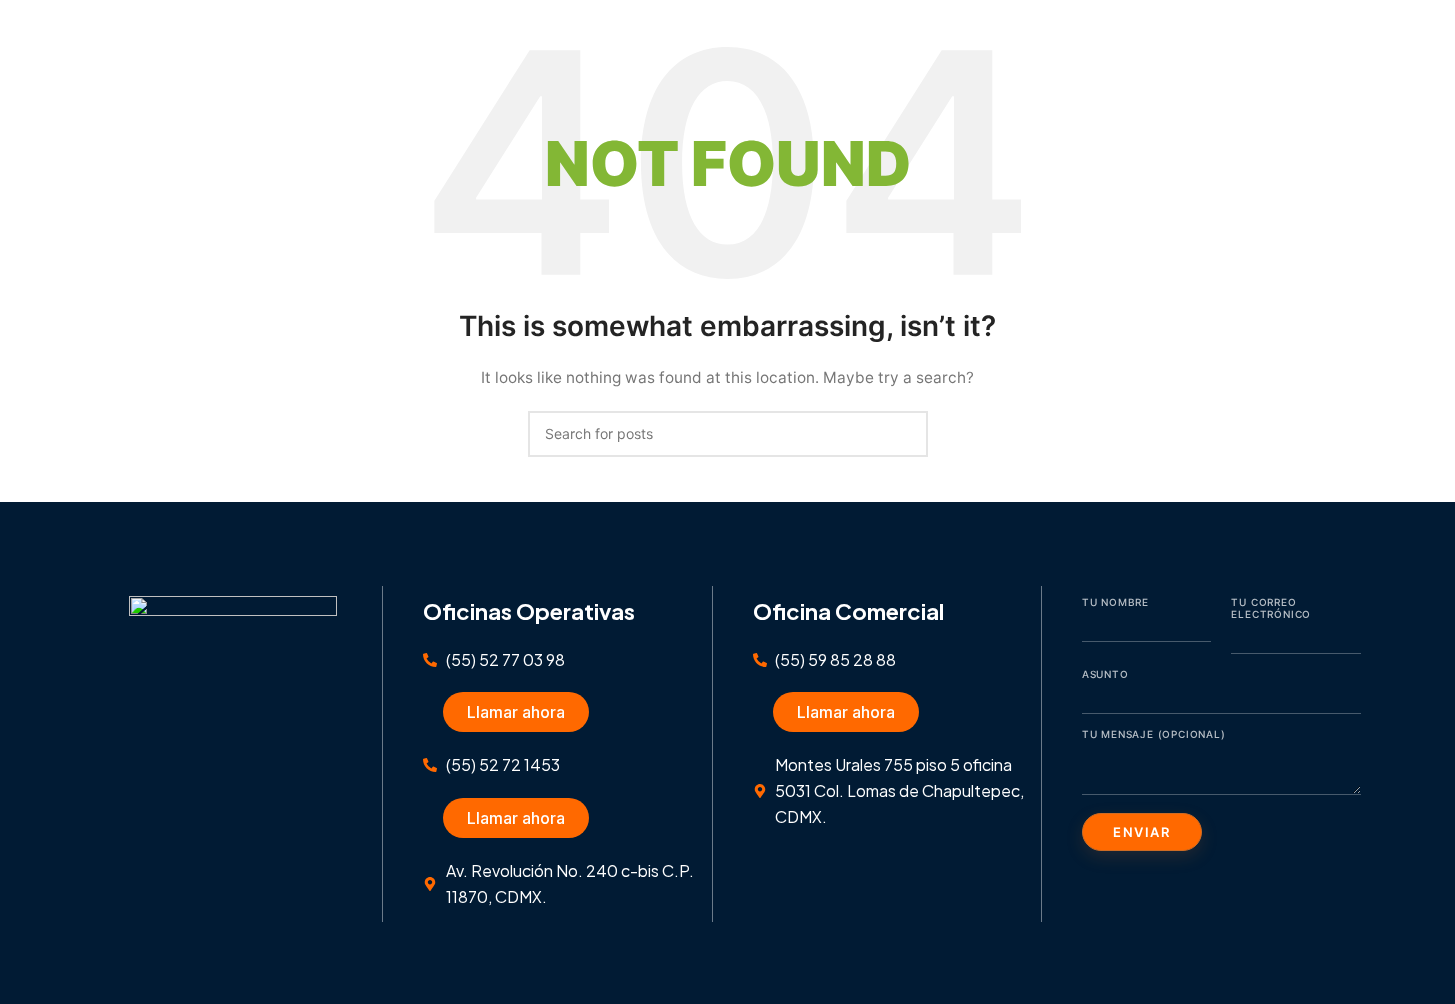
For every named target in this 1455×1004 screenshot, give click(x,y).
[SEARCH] (905, 434)
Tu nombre (1115, 602)
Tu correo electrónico (1271, 608)
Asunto (1105, 674)
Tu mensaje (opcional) (1154, 734)
